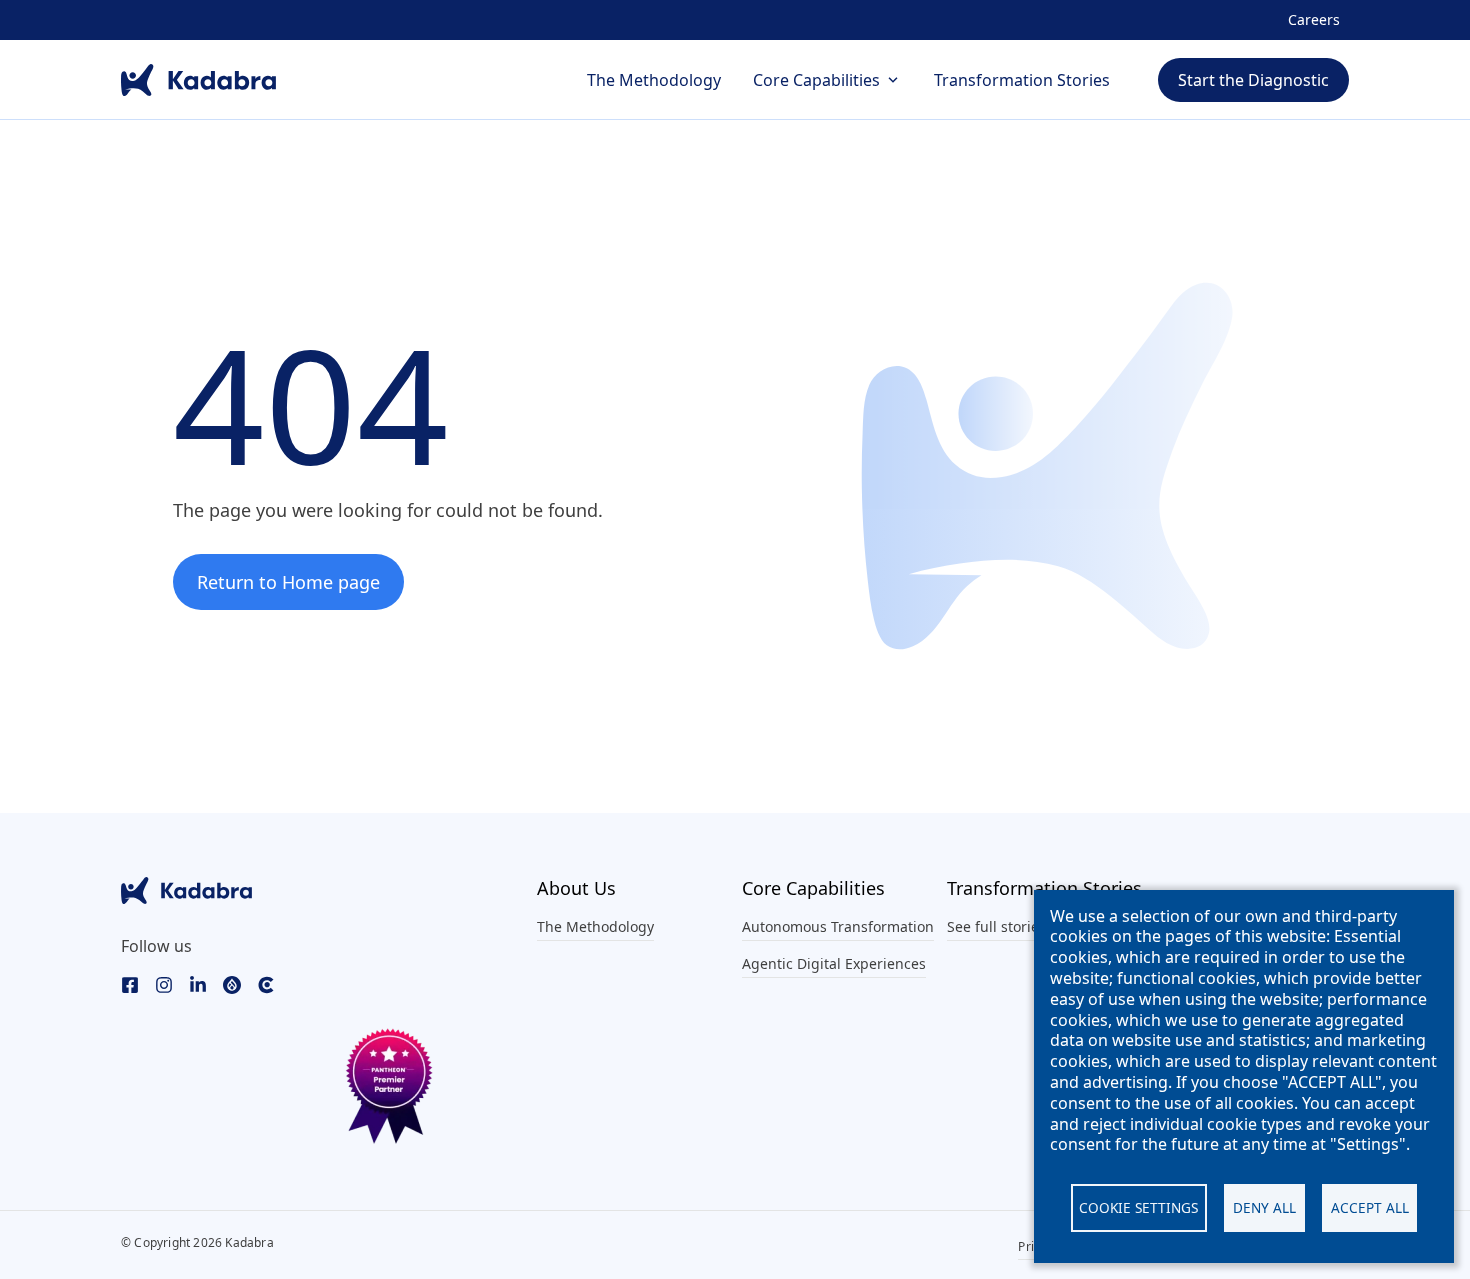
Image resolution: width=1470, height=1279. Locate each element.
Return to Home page (288, 582)
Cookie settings (1138, 1207)
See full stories (996, 926)
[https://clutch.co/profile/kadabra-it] (266, 983)
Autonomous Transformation (838, 926)
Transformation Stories (1022, 80)
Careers (1314, 19)
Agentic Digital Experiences (834, 963)
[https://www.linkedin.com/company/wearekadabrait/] (198, 983)
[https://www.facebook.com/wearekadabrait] (130, 983)
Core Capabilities (816, 80)
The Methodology (654, 80)
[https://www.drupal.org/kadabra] (232, 983)
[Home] (198, 80)
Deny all (1264, 1207)
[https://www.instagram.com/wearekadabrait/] (164, 983)
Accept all (1370, 1207)
